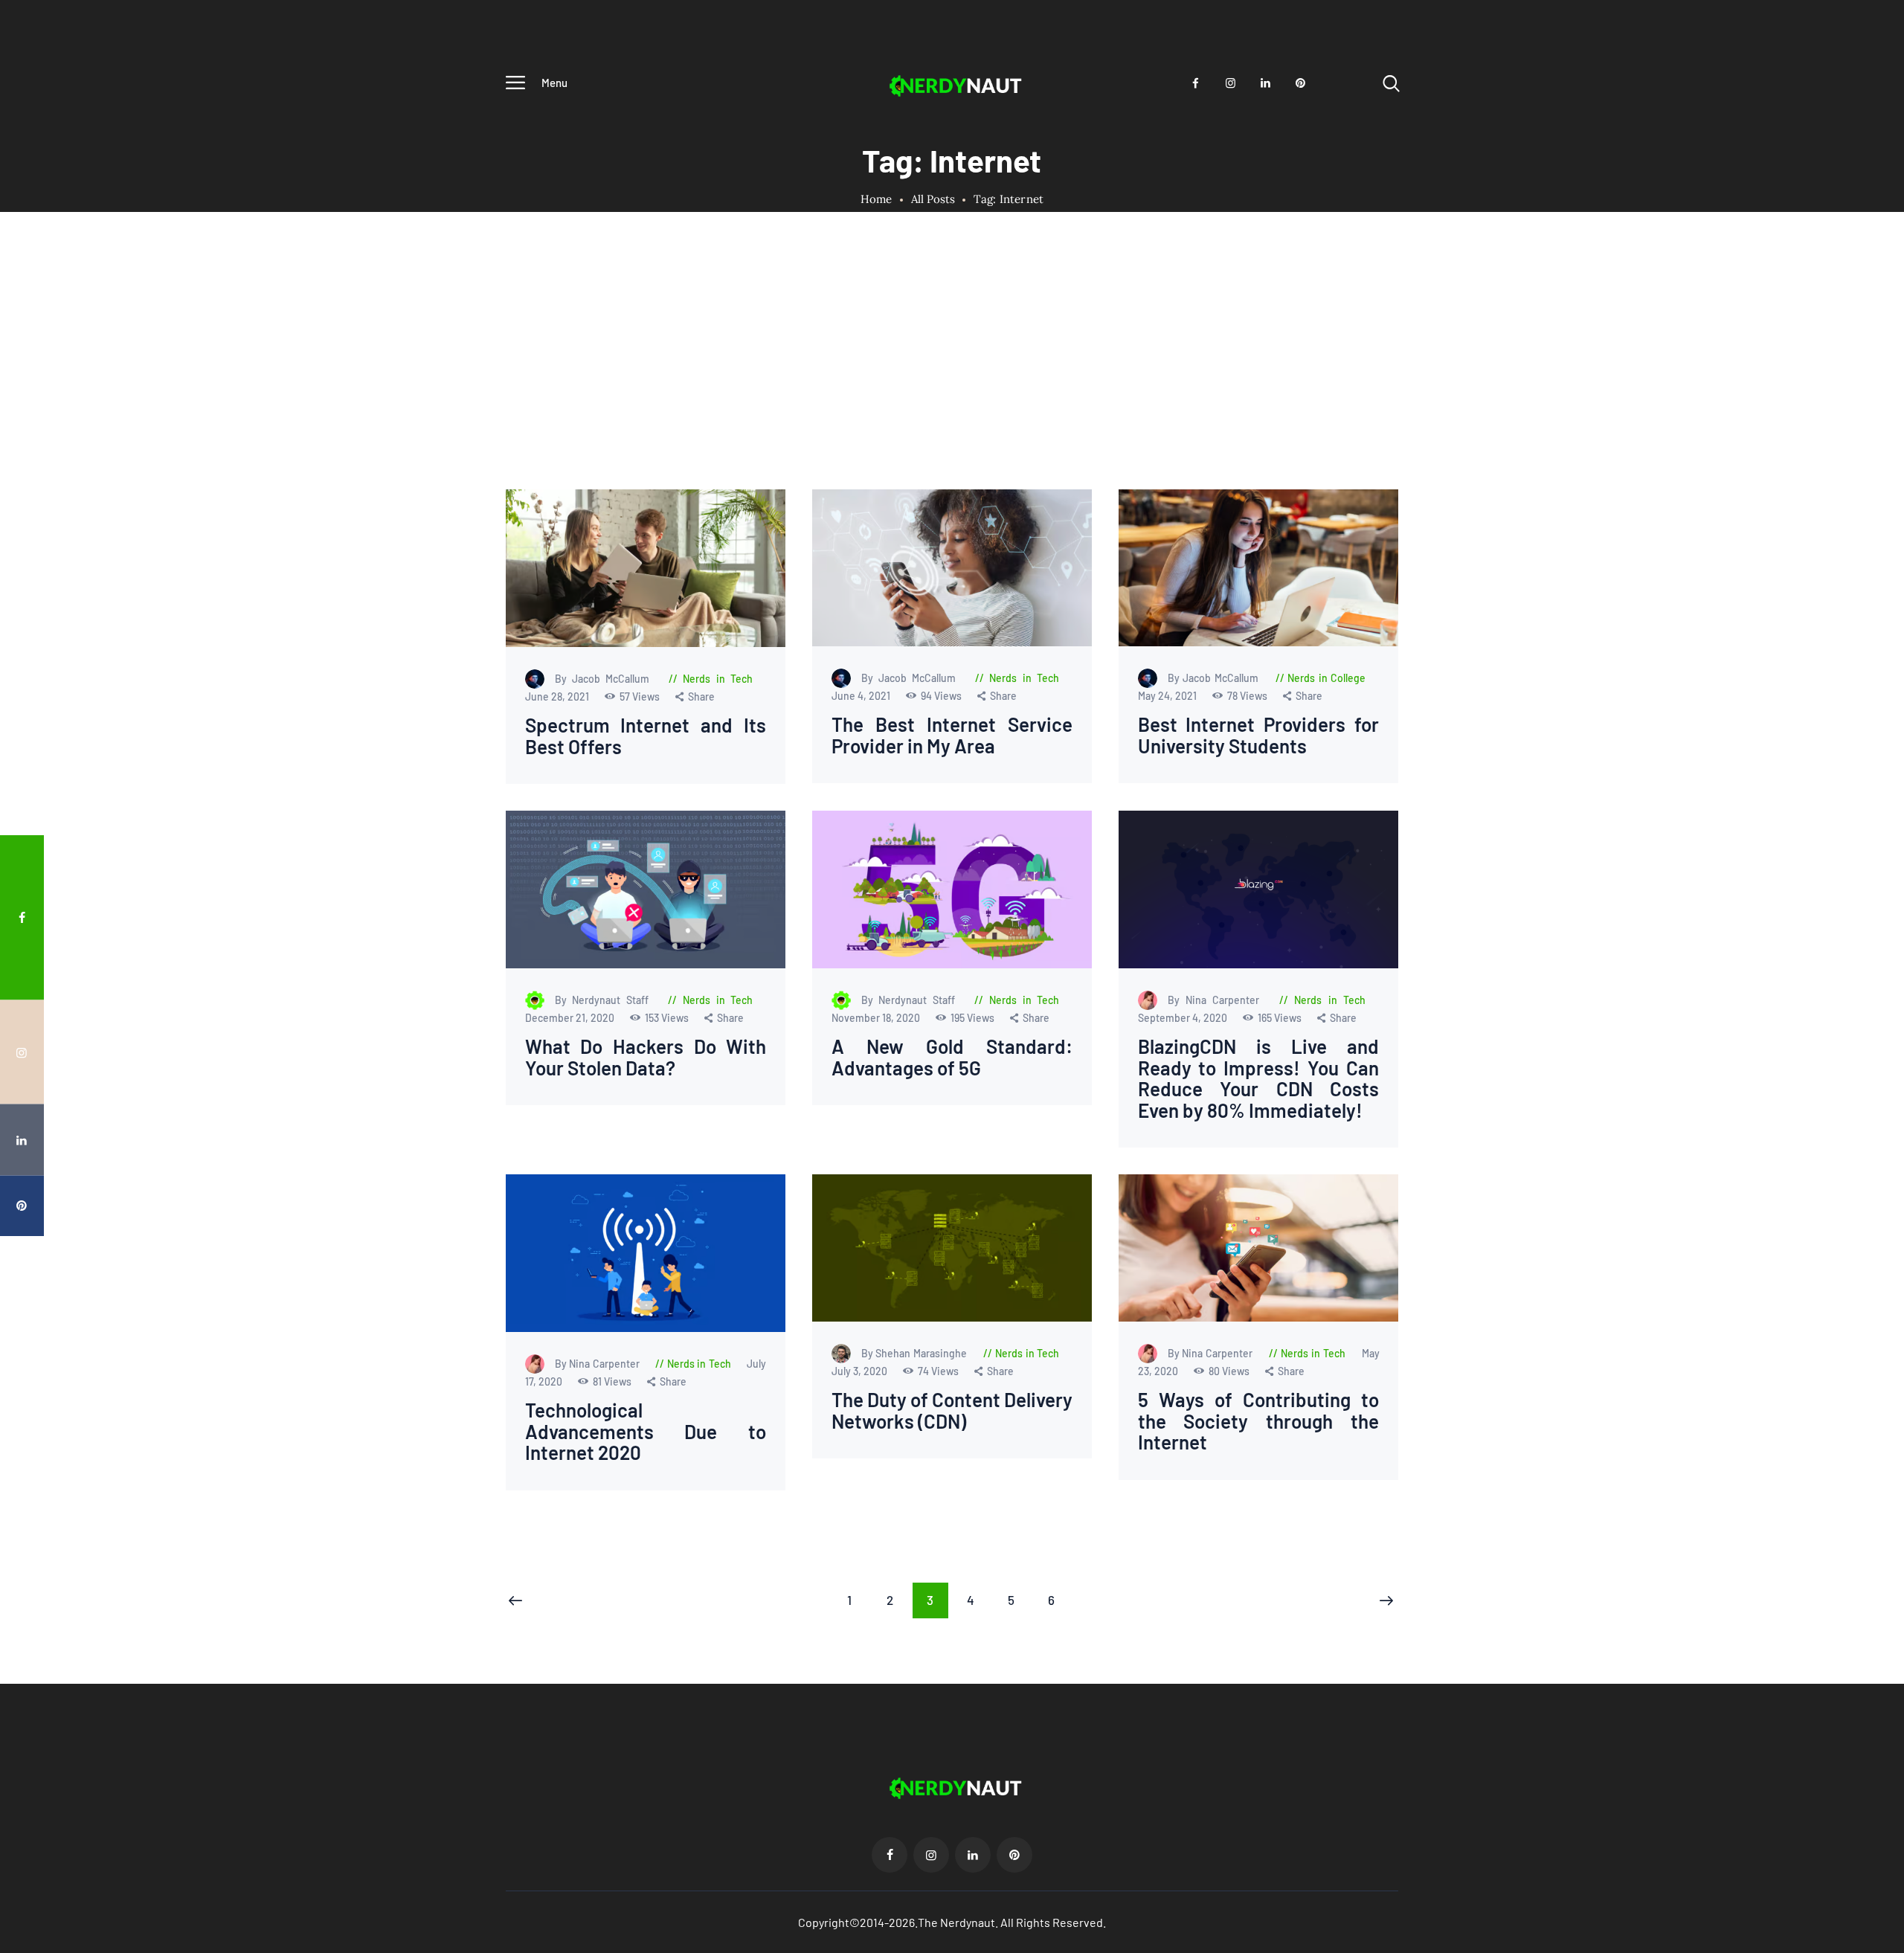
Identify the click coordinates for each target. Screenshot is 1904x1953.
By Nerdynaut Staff (605, 1000)
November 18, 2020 (876, 1018)
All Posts (933, 199)
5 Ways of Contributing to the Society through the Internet (1258, 1422)
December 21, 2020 (571, 1018)
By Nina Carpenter (1216, 1000)
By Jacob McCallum (605, 679)
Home (877, 199)
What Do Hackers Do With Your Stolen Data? (646, 1057)
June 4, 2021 (861, 696)
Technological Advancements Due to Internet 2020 (646, 1432)
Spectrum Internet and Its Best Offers (646, 736)
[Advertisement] (952, 378)
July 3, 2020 (860, 1372)
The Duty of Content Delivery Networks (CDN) (952, 1411)
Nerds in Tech (718, 679)
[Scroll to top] (1865, 1044)
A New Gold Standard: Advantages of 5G (952, 1057)
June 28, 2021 (558, 696)
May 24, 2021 (1168, 696)
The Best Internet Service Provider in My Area (952, 736)
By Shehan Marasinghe (915, 1354)
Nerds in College (1326, 679)
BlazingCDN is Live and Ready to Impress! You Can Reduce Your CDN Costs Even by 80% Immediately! (1258, 1078)
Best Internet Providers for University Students (1258, 736)
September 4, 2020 (1183, 1018)
